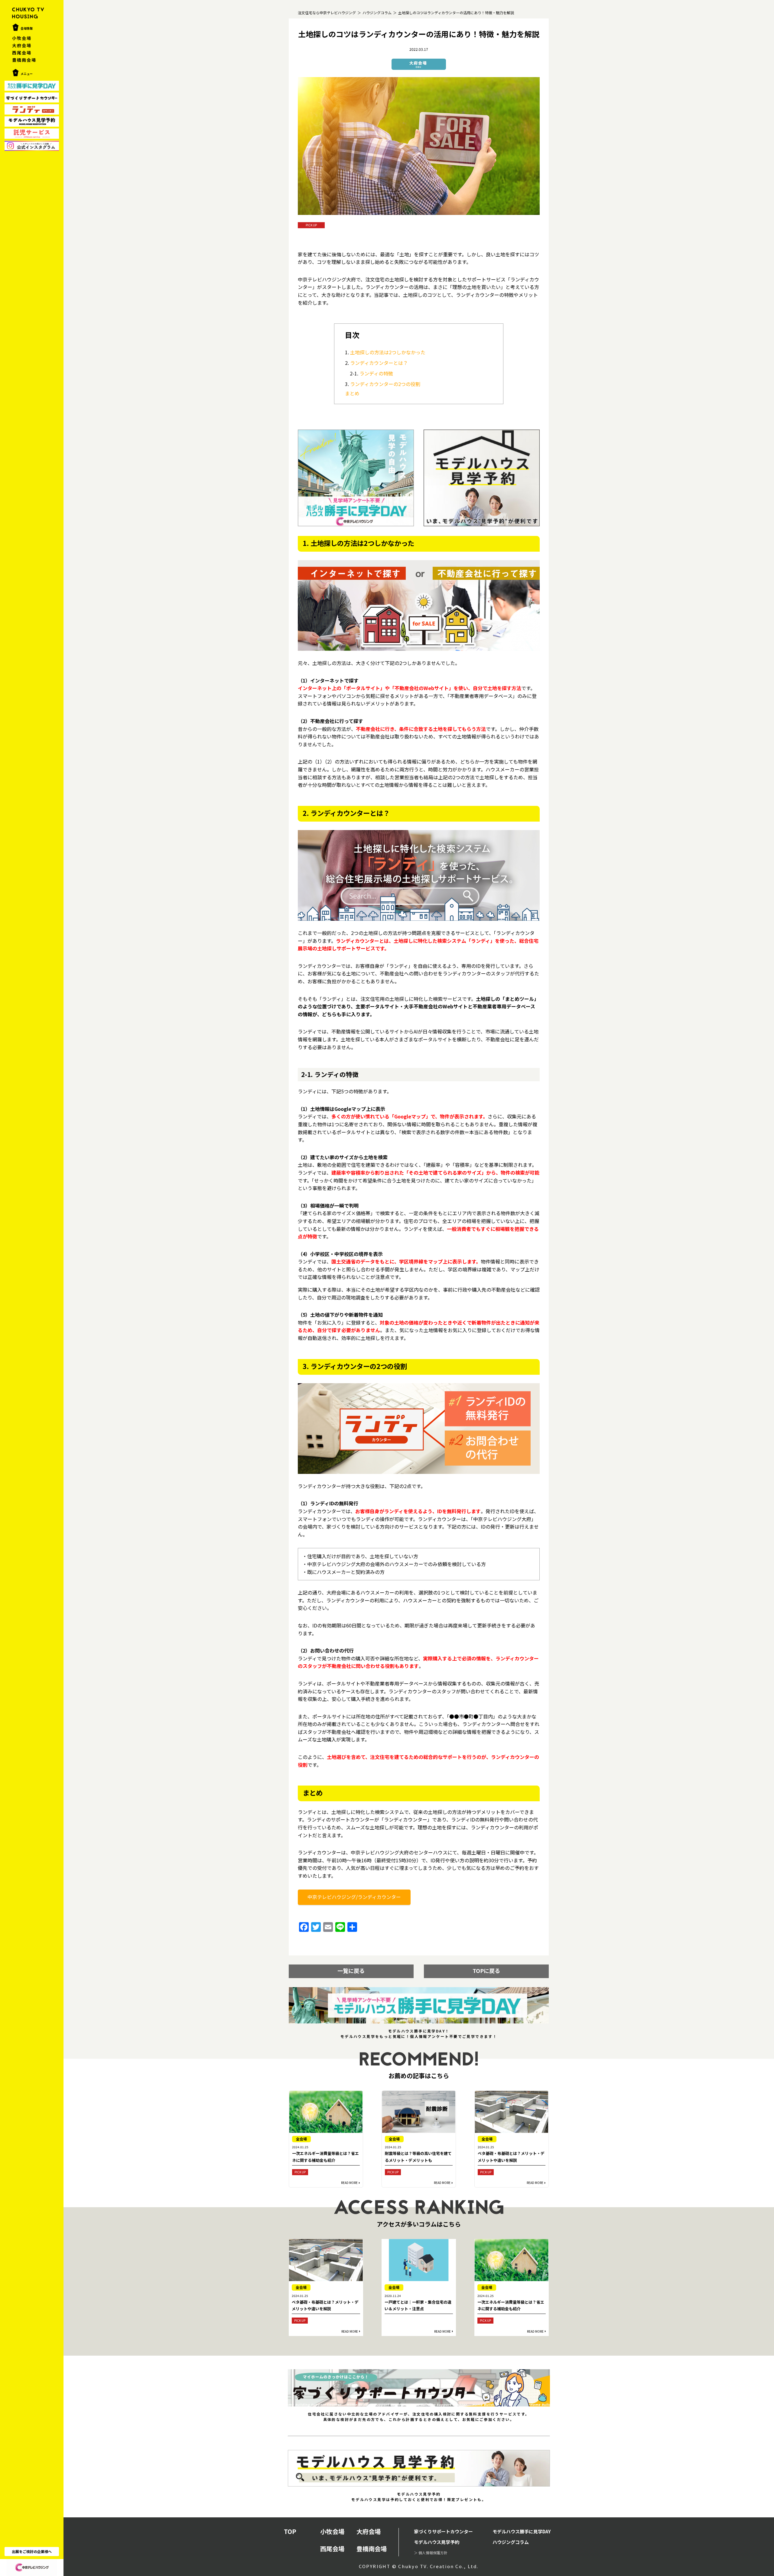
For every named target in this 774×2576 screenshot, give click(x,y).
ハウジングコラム (511, 2542)
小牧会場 (22, 38)
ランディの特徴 (376, 373)
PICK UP (311, 225)
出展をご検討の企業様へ (32, 2551)
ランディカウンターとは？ (379, 363)
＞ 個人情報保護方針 (431, 2553)
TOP (290, 2531)
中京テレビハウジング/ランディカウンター (354, 1897)
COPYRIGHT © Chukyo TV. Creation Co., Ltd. (419, 2566)
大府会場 (22, 45)
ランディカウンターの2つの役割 (385, 384)
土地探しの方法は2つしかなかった (388, 352)
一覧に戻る (351, 1971)
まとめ (352, 393)
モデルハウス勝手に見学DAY (522, 2531)
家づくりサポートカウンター (443, 2531)
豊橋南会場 (24, 60)
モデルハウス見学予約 (437, 2542)
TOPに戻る (486, 1971)
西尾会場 (22, 53)
